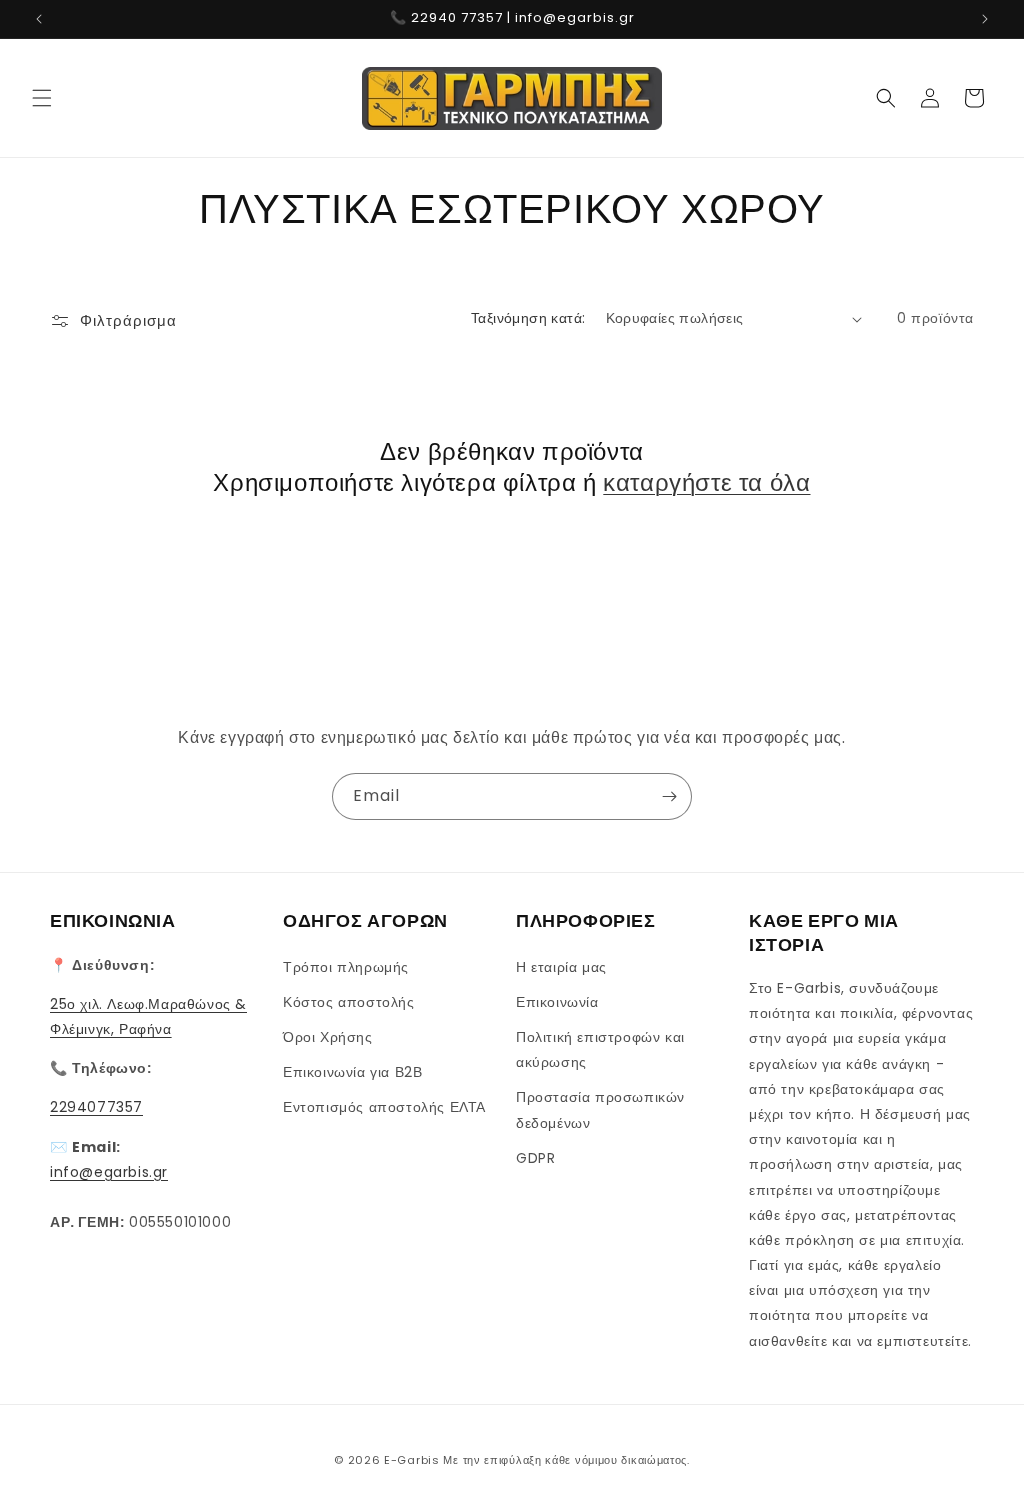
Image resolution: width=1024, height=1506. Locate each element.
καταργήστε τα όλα (706, 482)
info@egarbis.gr (109, 1172)
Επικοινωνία (557, 1002)
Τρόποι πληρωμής (346, 967)
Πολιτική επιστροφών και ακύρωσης (600, 1049)
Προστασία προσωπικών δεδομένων (600, 1109)
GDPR (535, 1158)
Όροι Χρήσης (328, 1037)
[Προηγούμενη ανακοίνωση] (39, 19)
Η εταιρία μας (561, 967)
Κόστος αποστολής (349, 1002)
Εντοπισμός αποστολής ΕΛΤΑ (384, 1107)
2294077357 (96, 1107)
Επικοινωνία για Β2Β (352, 1072)
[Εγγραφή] (669, 796)
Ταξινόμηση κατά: (528, 318)
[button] (42, 98)
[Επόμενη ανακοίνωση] (985, 19)
